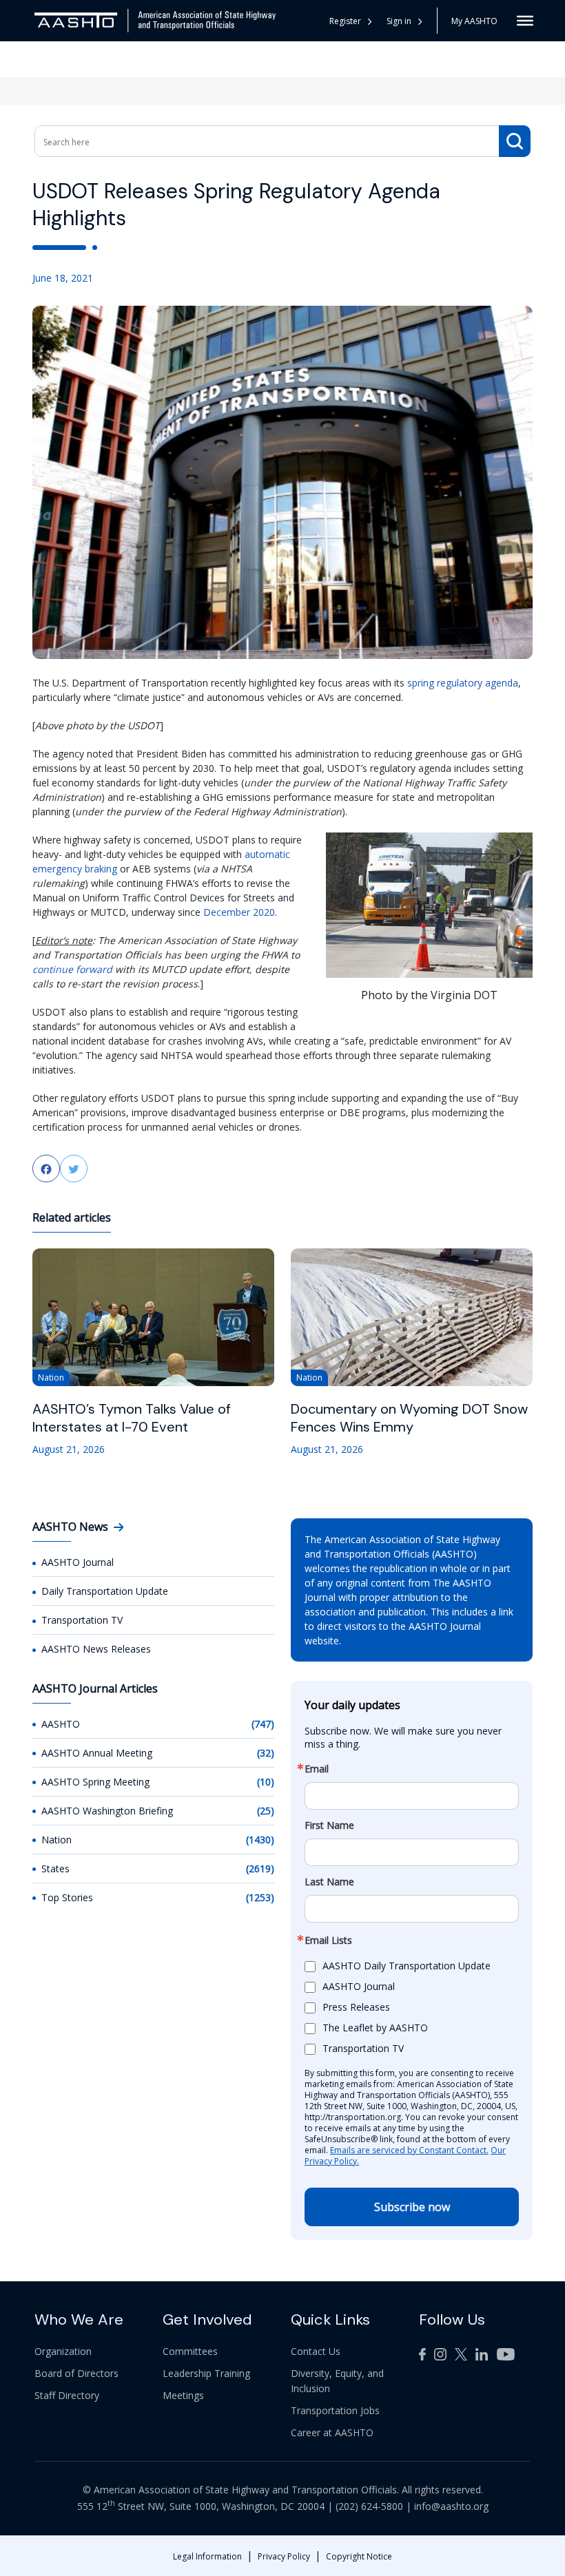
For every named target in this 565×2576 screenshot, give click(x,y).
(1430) (260, 1840)
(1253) (260, 1897)
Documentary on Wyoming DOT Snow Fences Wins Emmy (409, 1418)
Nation (56, 1840)
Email (317, 1769)
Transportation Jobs (335, 2410)
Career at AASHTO (332, 2432)
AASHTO (61, 1724)
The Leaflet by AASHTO (375, 2028)
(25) (266, 1811)
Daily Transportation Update (105, 1591)
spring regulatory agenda (463, 683)
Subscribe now (412, 2207)
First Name (329, 1825)
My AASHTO (474, 21)
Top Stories (67, 1897)
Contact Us (316, 2351)
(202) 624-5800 (369, 2506)
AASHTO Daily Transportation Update (407, 1966)
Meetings (183, 2395)
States (55, 1868)
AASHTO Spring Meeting (95, 1782)
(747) (263, 1724)
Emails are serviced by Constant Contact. (409, 2150)
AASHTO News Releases (96, 1649)
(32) (266, 1753)
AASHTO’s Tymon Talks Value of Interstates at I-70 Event (132, 1418)
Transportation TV (82, 1620)
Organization (63, 2351)
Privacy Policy (284, 2556)
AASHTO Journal (78, 1562)
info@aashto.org (451, 2506)
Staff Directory (67, 2395)
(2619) (260, 1868)
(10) (266, 1782)
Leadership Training (206, 2373)
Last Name (329, 1882)
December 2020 (239, 912)
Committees (190, 2351)
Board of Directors (76, 2373)
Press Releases (356, 2007)
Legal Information (207, 2556)
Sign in (399, 21)
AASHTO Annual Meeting (97, 1753)
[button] (405, 21)
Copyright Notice (359, 2556)
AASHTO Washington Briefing (107, 1811)
